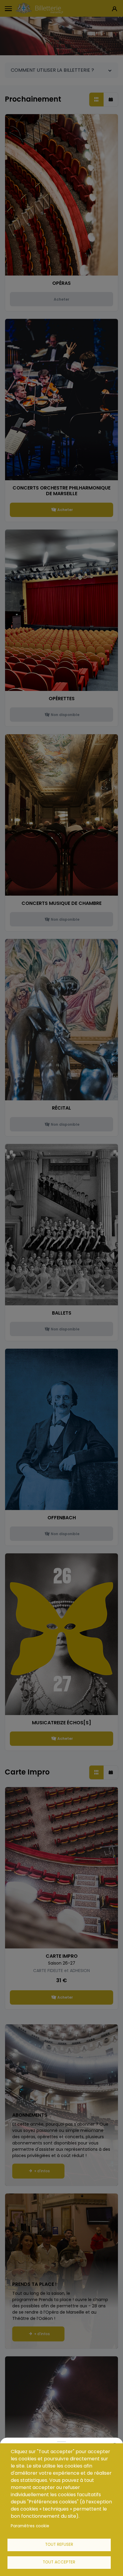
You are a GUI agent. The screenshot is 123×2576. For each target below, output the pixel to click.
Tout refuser (59, 2544)
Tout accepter (59, 2562)
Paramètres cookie (30, 2526)
